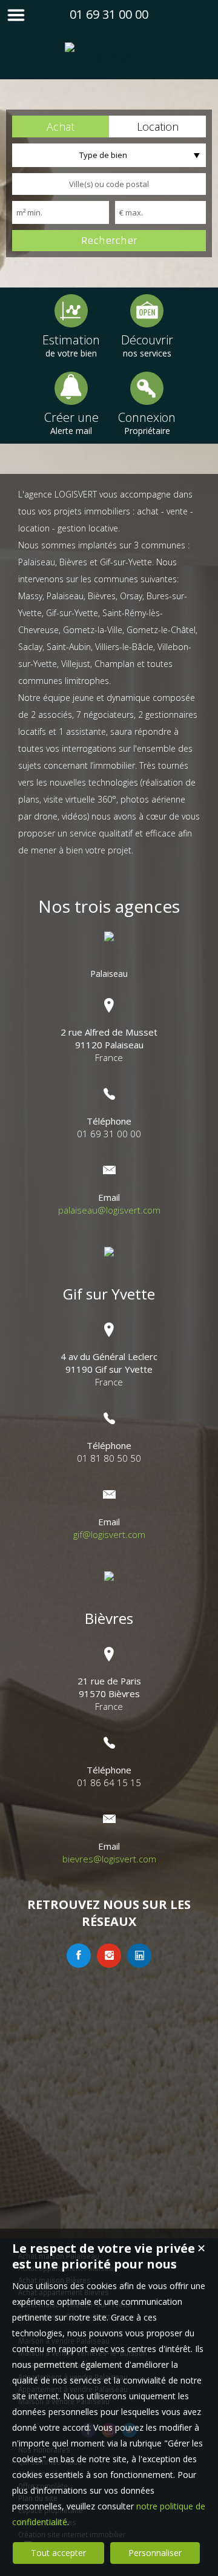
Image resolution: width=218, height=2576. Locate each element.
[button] (61, 126)
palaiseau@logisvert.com (109, 1210)
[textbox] (109, 184)
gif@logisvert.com (109, 1534)
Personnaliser (155, 2553)
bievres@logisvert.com (109, 1859)
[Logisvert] (109, 55)
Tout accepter (58, 2553)
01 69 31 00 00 (109, 14)
